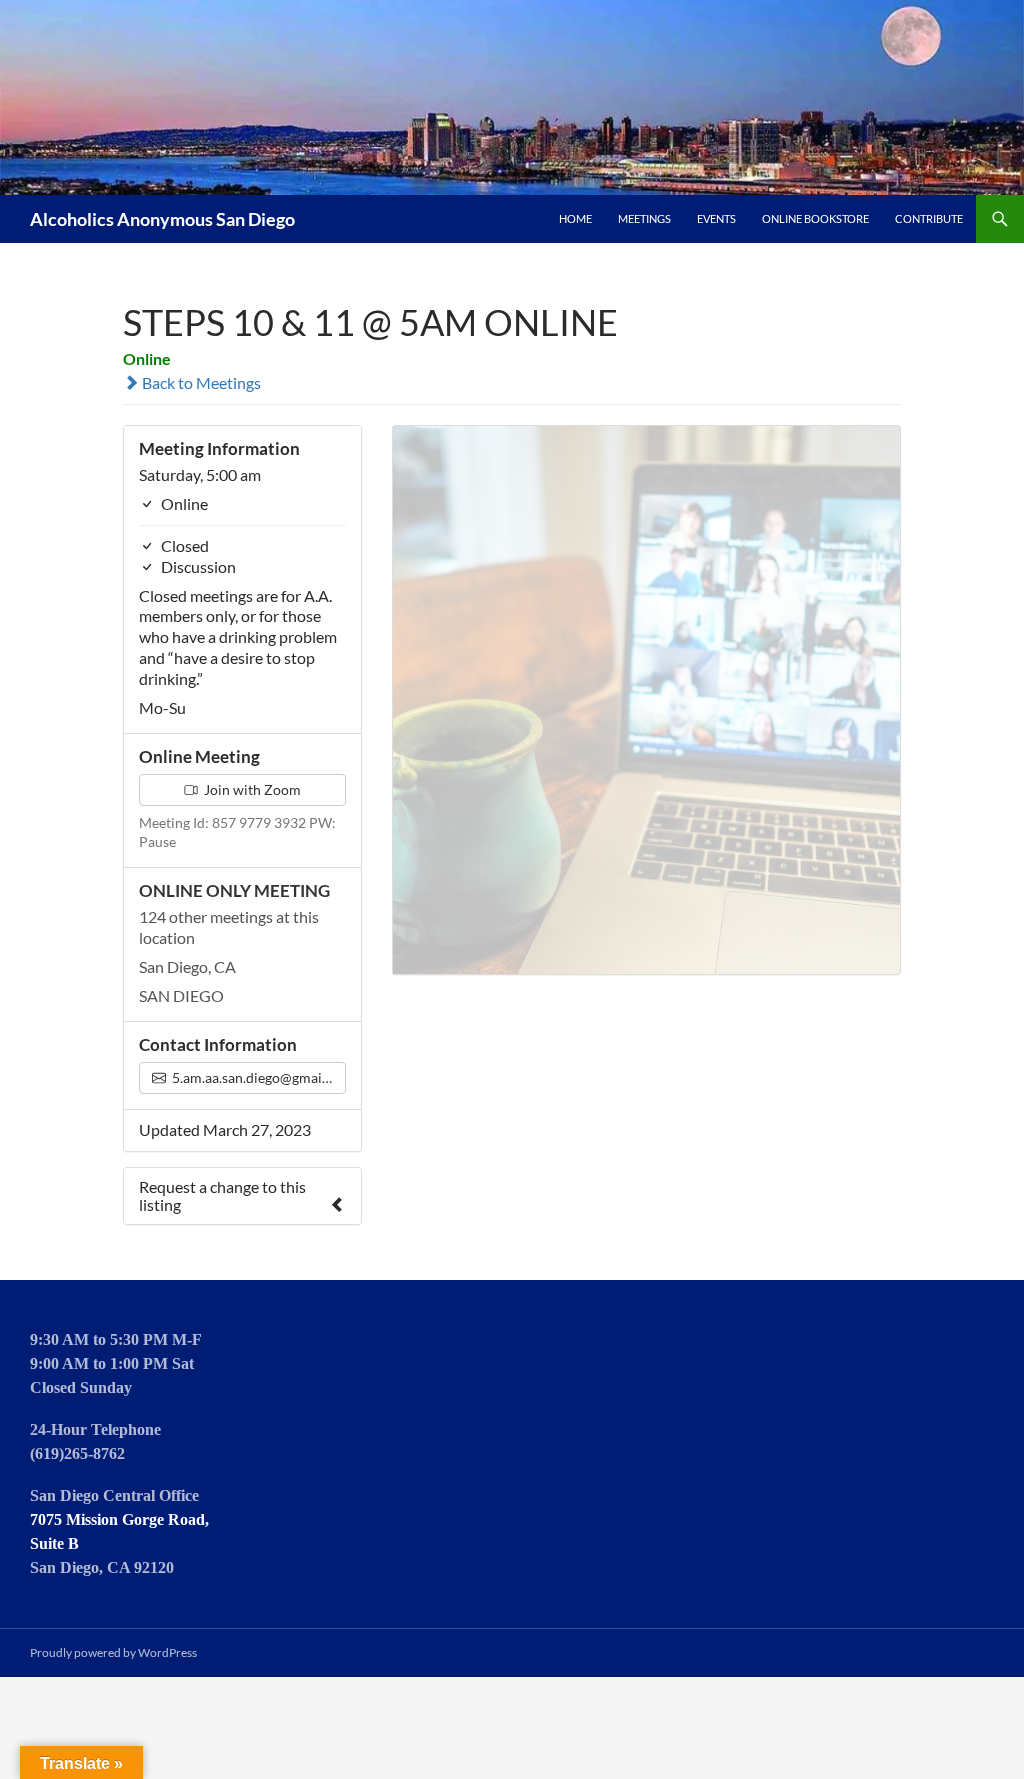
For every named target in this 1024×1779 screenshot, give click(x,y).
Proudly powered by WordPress (113, 1652)
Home (575, 218)
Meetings (644, 218)
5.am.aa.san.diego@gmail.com (257, 1077)
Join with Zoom (251, 789)
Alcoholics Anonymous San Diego (162, 219)
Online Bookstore (815, 218)
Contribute (929, 218)
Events (716, 218)
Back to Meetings (200, 382)
